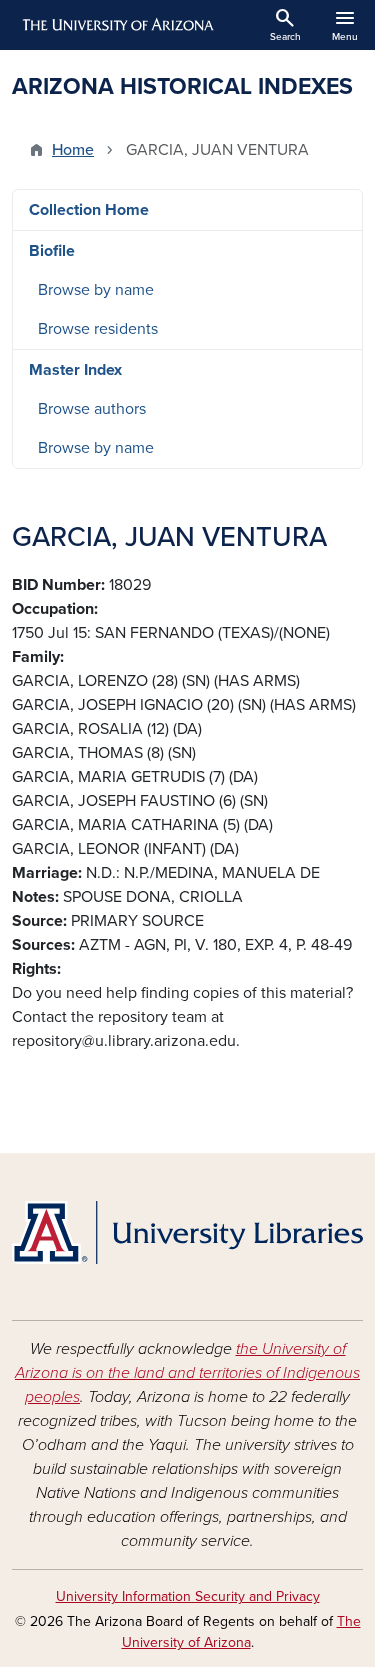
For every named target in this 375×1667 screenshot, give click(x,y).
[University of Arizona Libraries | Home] (187, 1232)
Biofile (52, 251)
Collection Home (89, 210)
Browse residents (98, 329)
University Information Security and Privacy (188, 1596)
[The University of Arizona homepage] (116, 25)
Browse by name (96, 290)
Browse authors (92, 409)
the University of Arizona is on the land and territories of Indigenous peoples (187, 1373)
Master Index (75, 370)
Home (73, 150)
